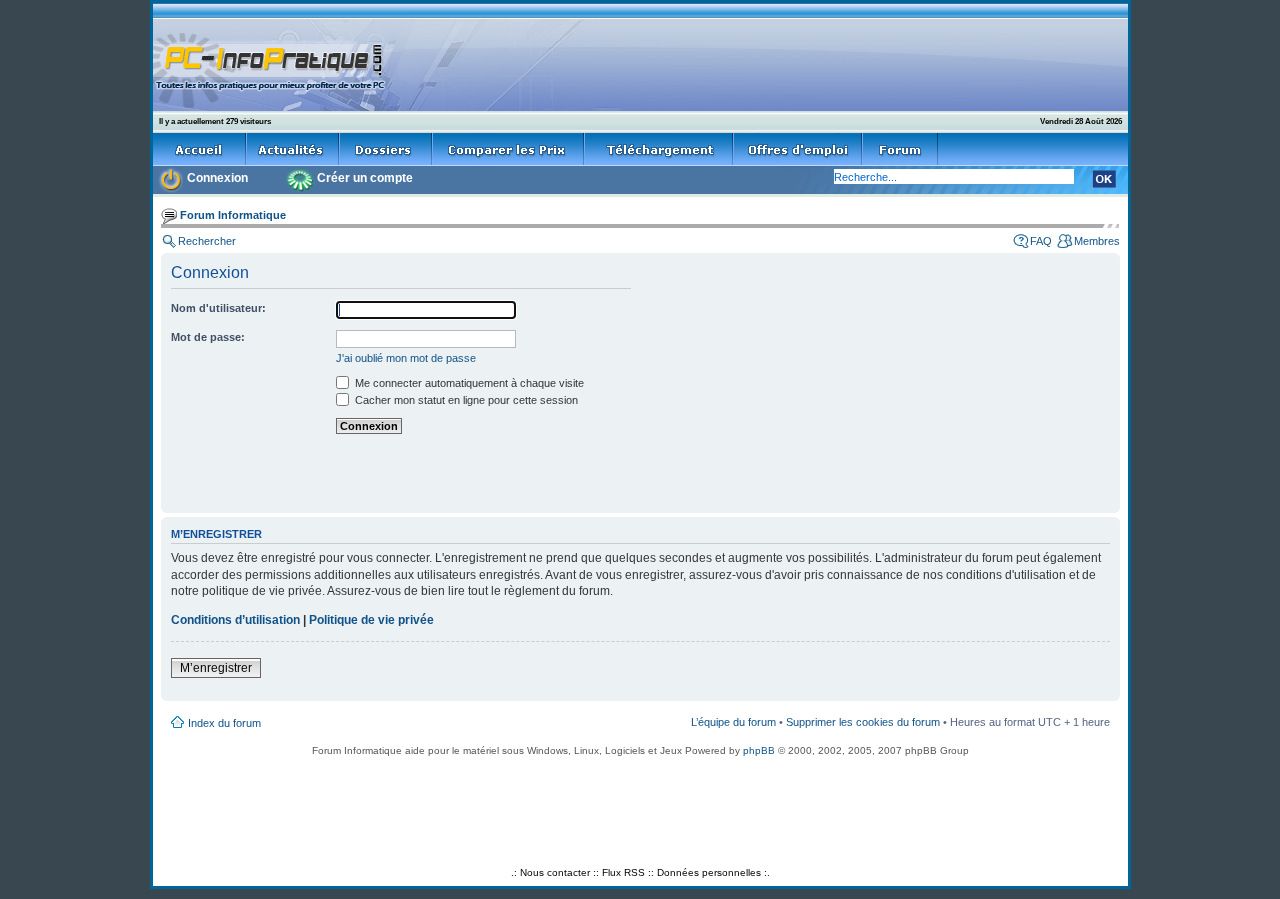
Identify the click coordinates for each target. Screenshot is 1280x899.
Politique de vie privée (371, 620)
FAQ (1041, 241)
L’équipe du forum (733, 722)
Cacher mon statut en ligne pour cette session (465, 400)
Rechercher (207, 241)
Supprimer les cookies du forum (863, 722)
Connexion (217, 178)
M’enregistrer (216, 668)
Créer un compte (365, 178)
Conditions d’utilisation (235, 620)
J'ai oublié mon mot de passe (406, 358)
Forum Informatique (233, 215)
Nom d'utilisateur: (218, 308)
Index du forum (224, 723)
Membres (1097, 241)
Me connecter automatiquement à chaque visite (468, 383)
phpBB (759, 750)
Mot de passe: (208, 337)
